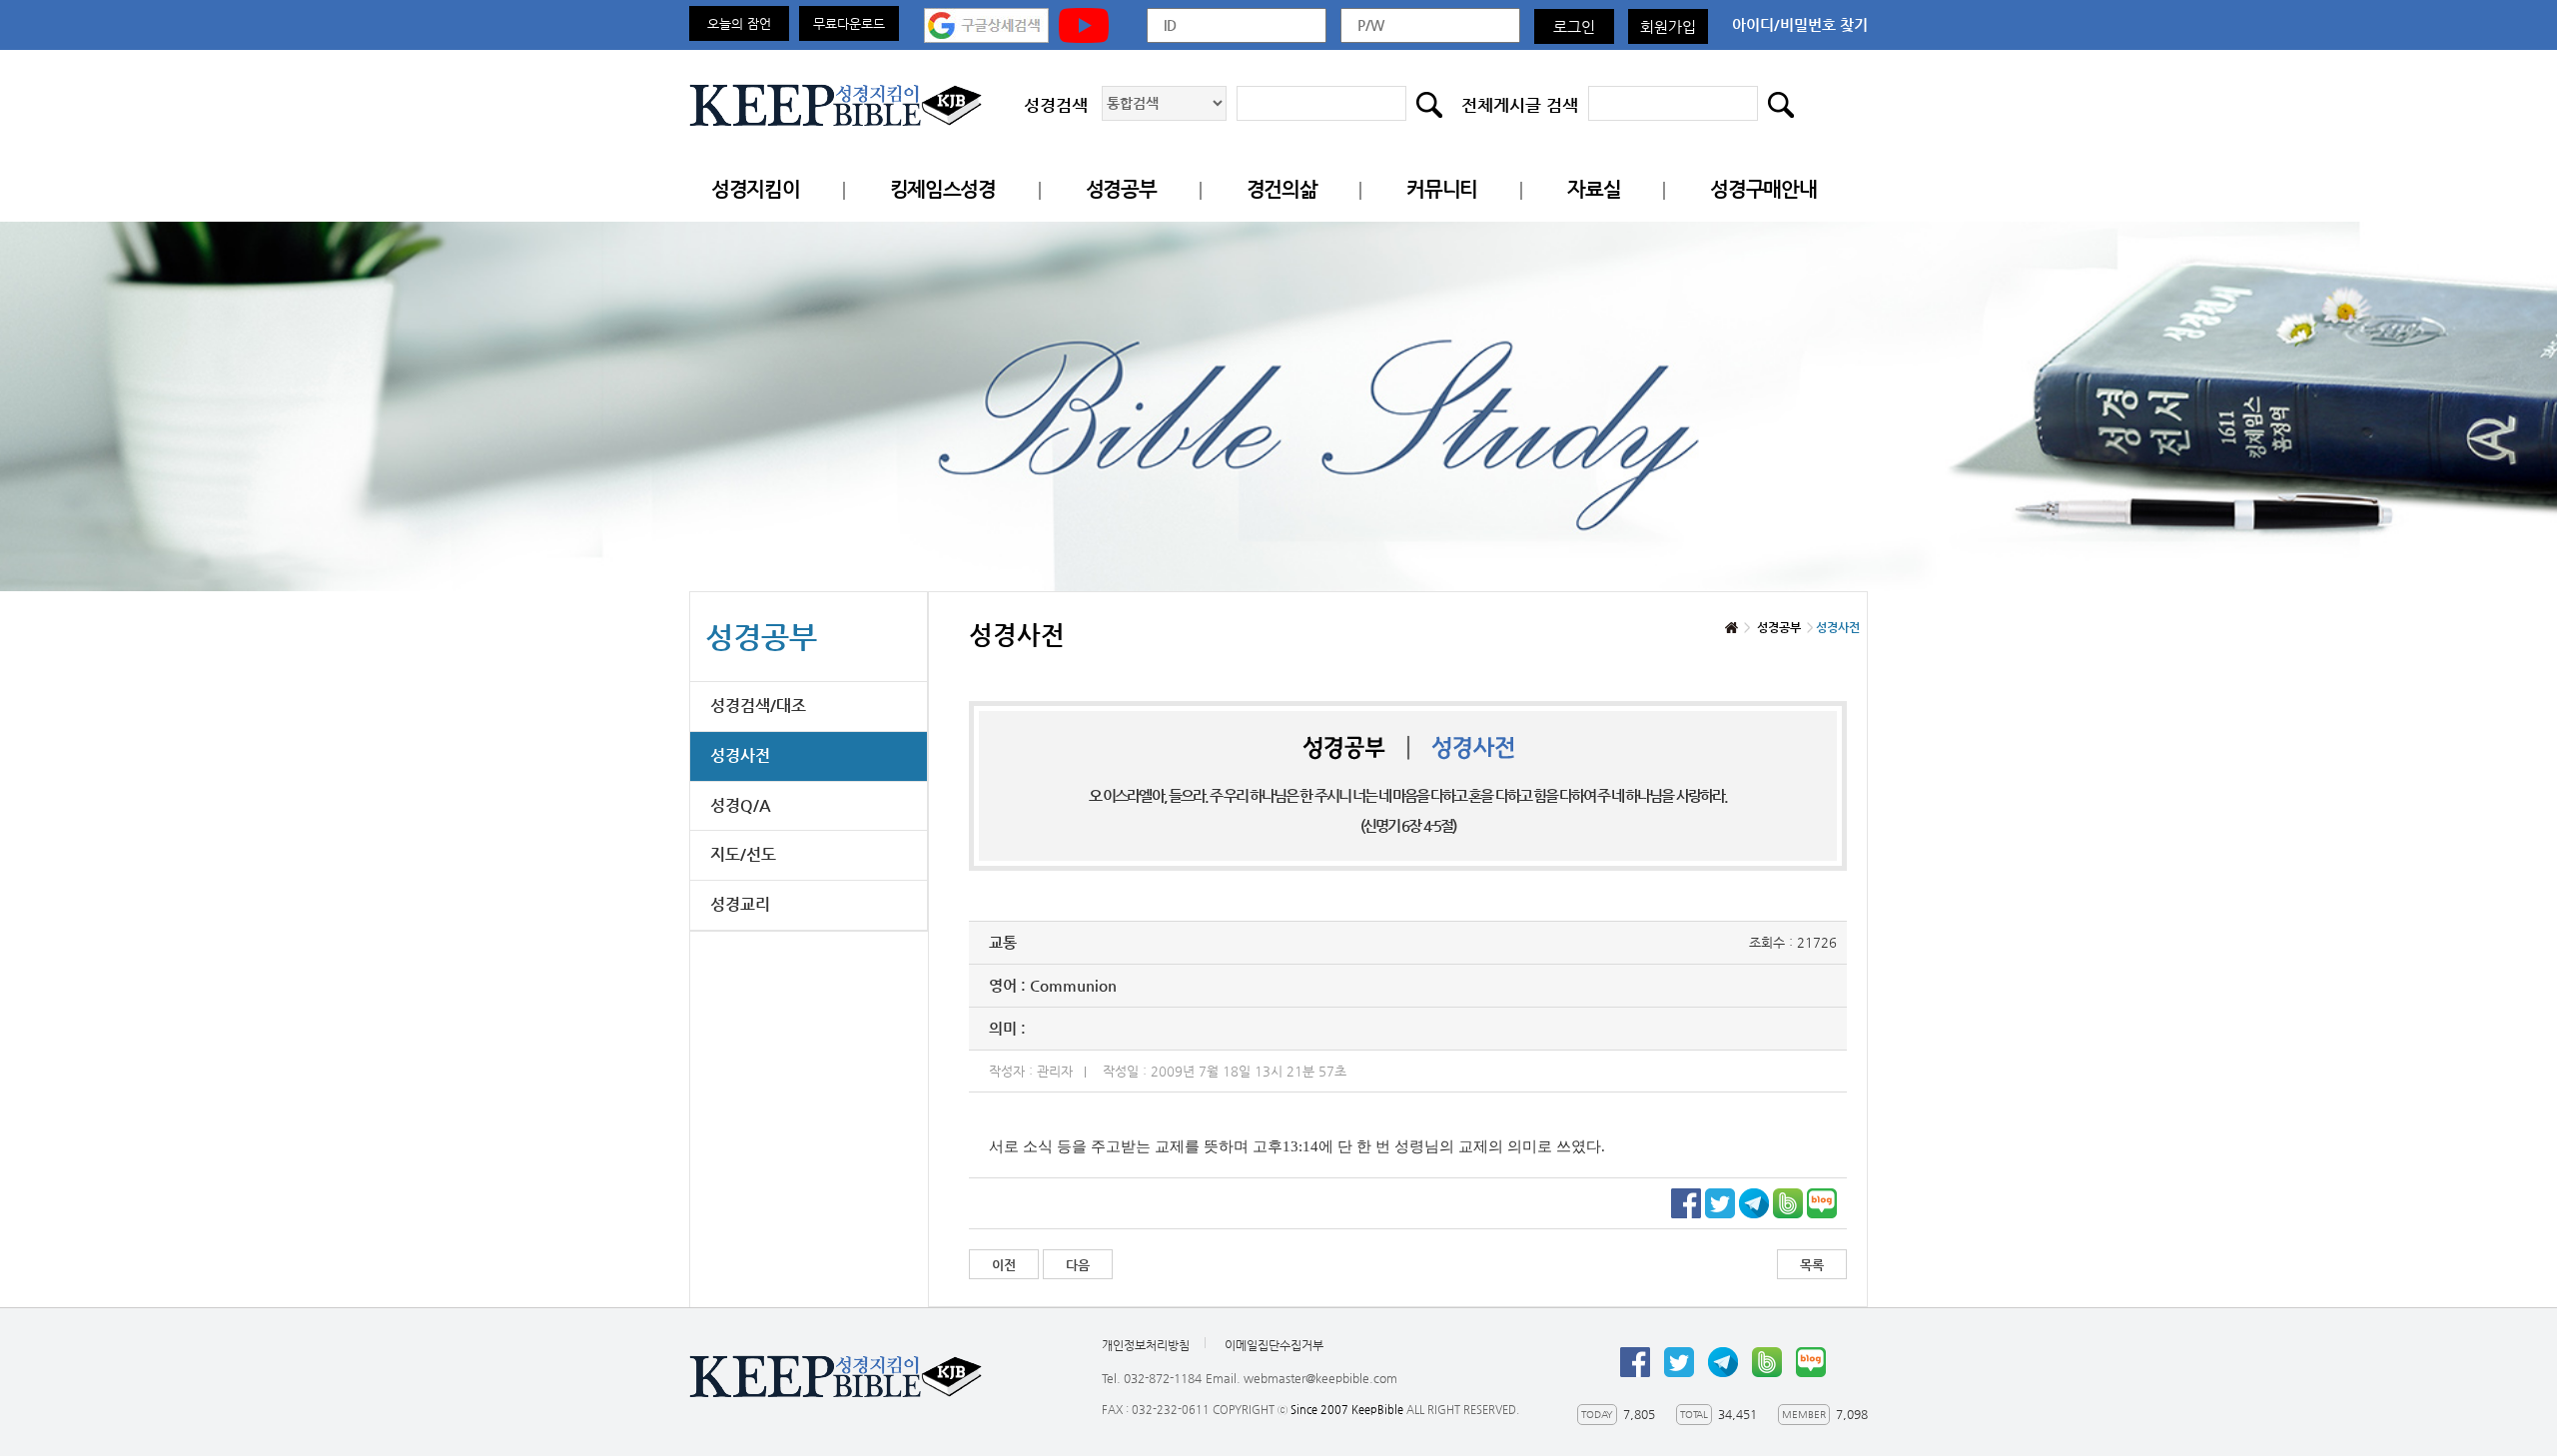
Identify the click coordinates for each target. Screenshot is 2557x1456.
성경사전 (740, 755)
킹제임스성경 (943, 189)
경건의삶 (1282, 189)
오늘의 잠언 (739, 23)
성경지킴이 (756, 189)
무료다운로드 (849, 23)
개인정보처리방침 (1146, 1345)
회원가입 (1668, 26)
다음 (1078, 1265)
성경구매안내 (1763, 189)
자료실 (1594, 189)
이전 (1004, 1265)
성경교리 (740, 904)
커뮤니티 (1442, 189)
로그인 (1574, 26)
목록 (1812, 1265)
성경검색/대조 (758, 706)
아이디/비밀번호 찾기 (1800, 24)
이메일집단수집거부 (1274, 1345)
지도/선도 (743, 854)
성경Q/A (741, 805)
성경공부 (1121, 189)
